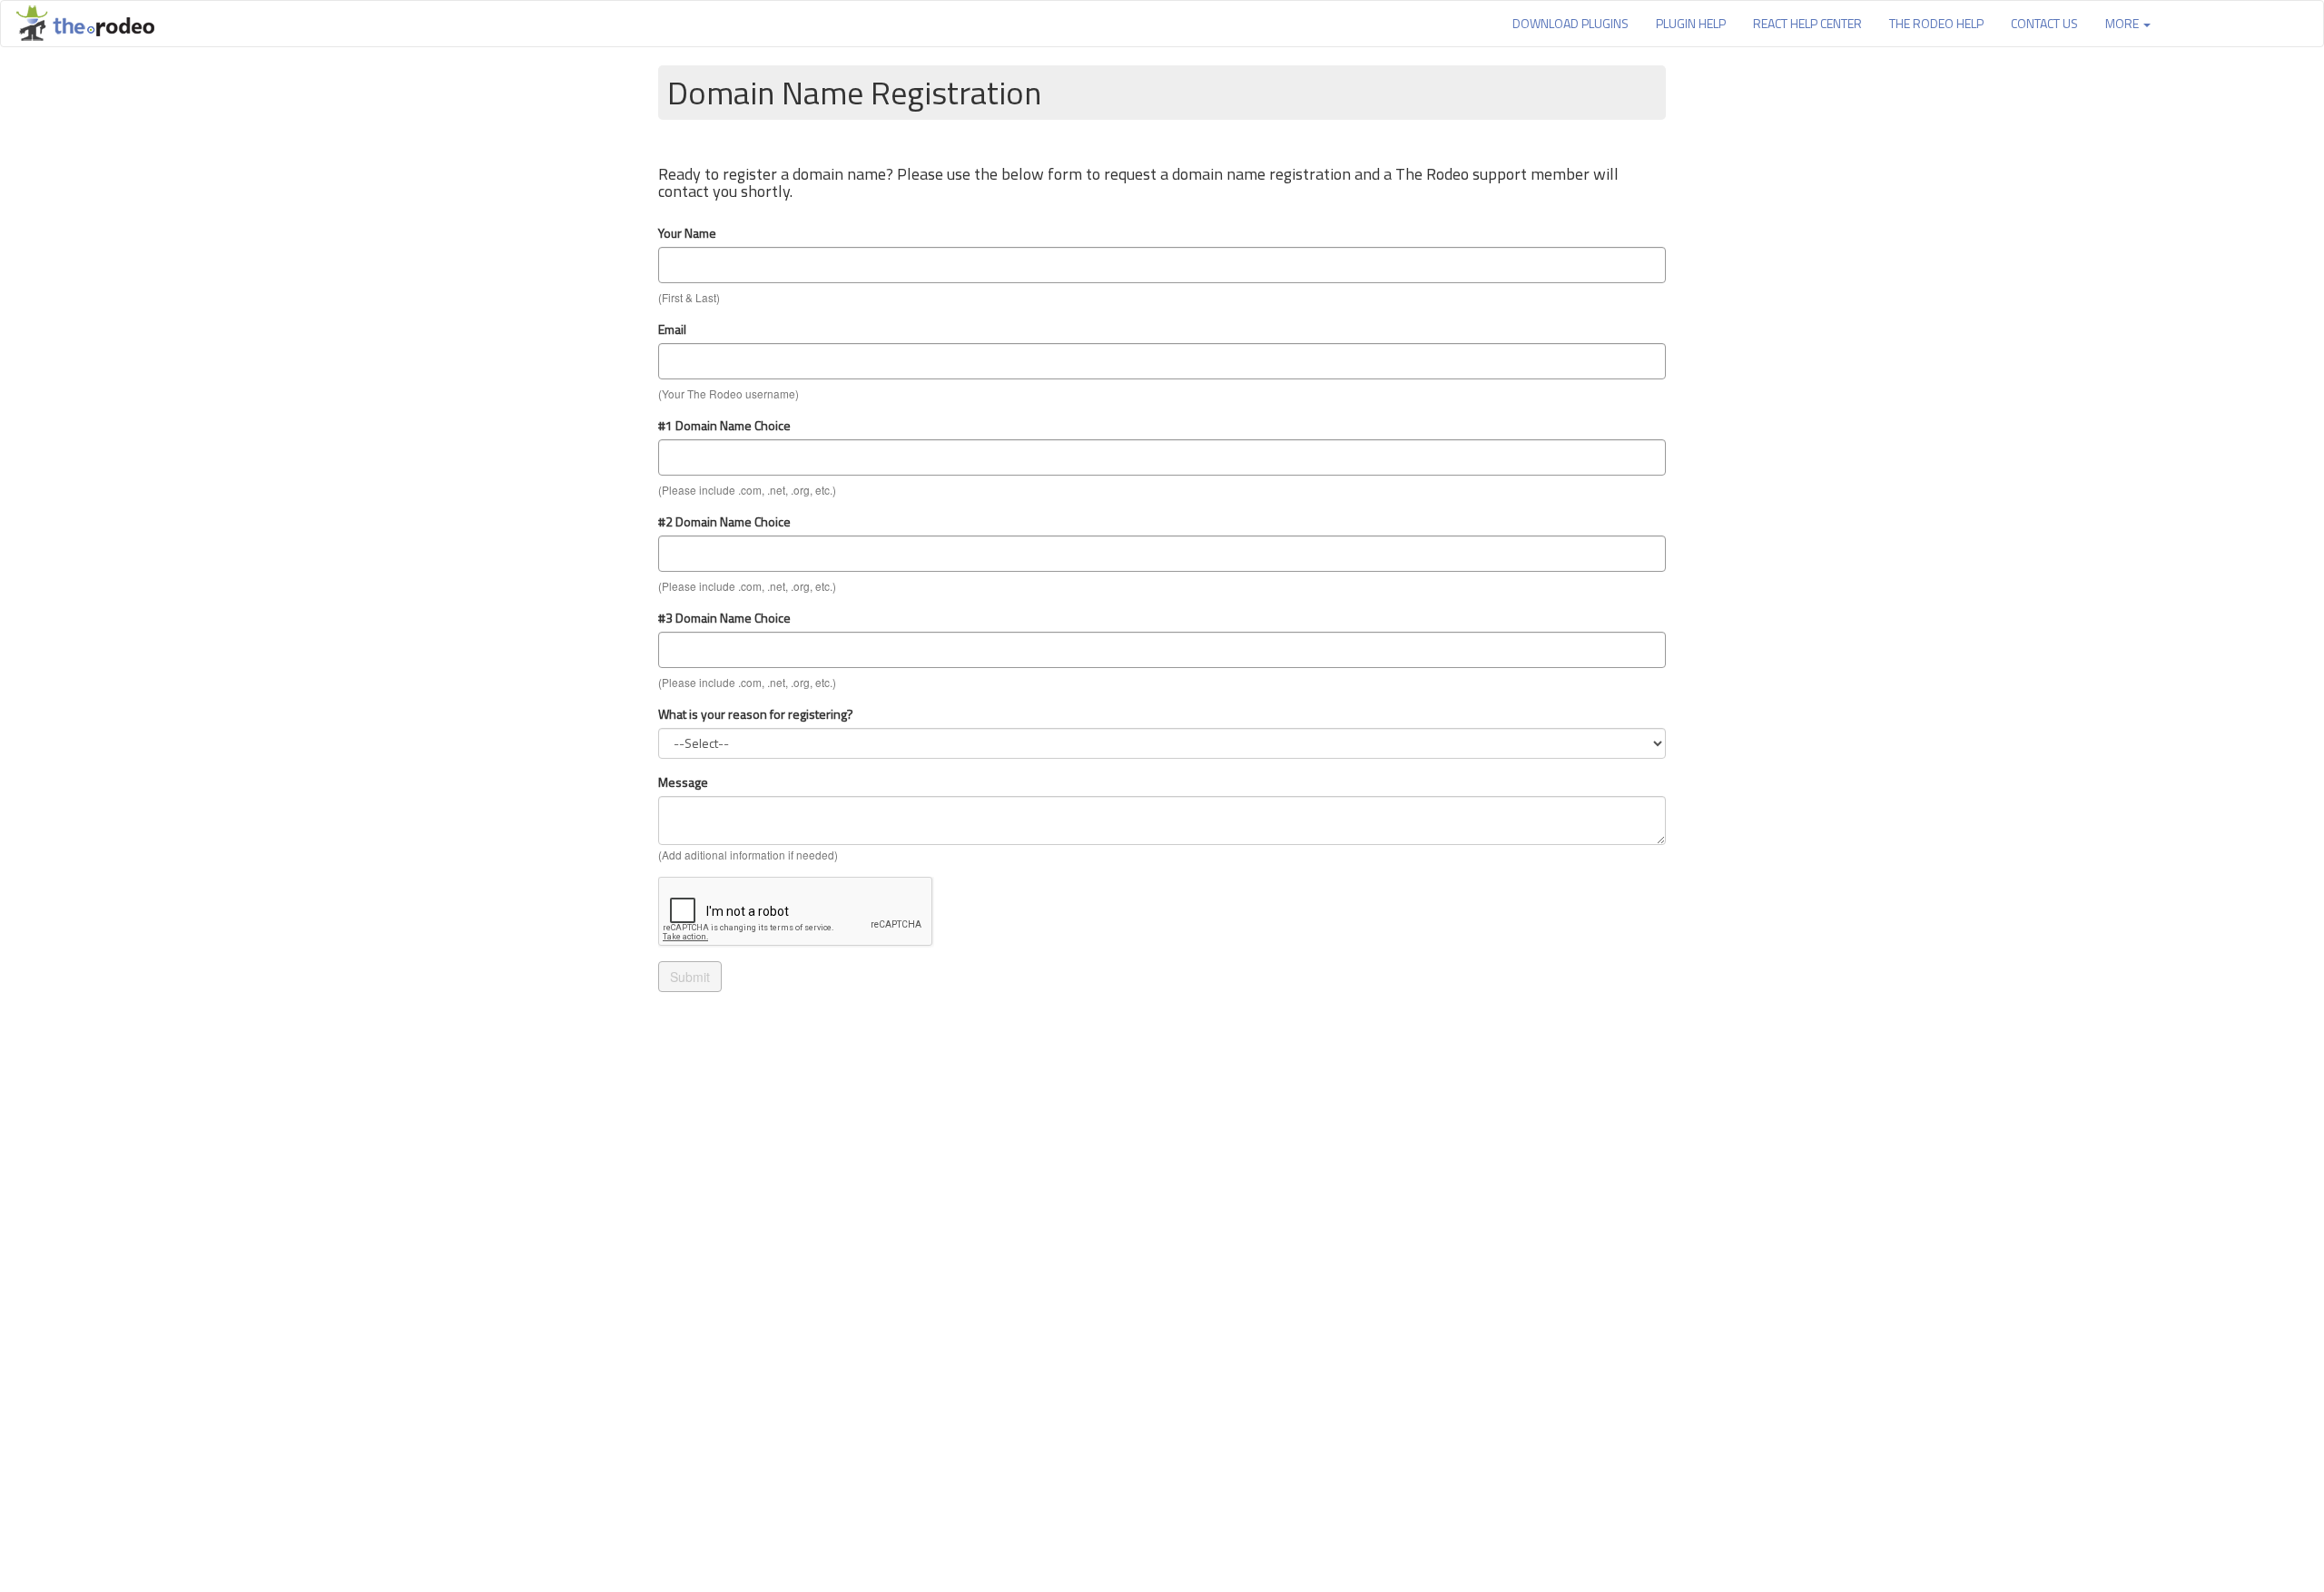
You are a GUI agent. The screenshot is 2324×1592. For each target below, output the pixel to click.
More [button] (2123, 23)
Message (683, 782)
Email (672, 329)
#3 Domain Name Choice (724, 618)
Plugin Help (1691, 23)
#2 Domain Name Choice (724, 522)
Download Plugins (1571, 23)
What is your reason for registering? (756, 714)
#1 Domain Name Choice (724, 426)
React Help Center (1807, 23)
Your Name (687, 233)
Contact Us (2044, 23)
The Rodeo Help (1936, 23)
